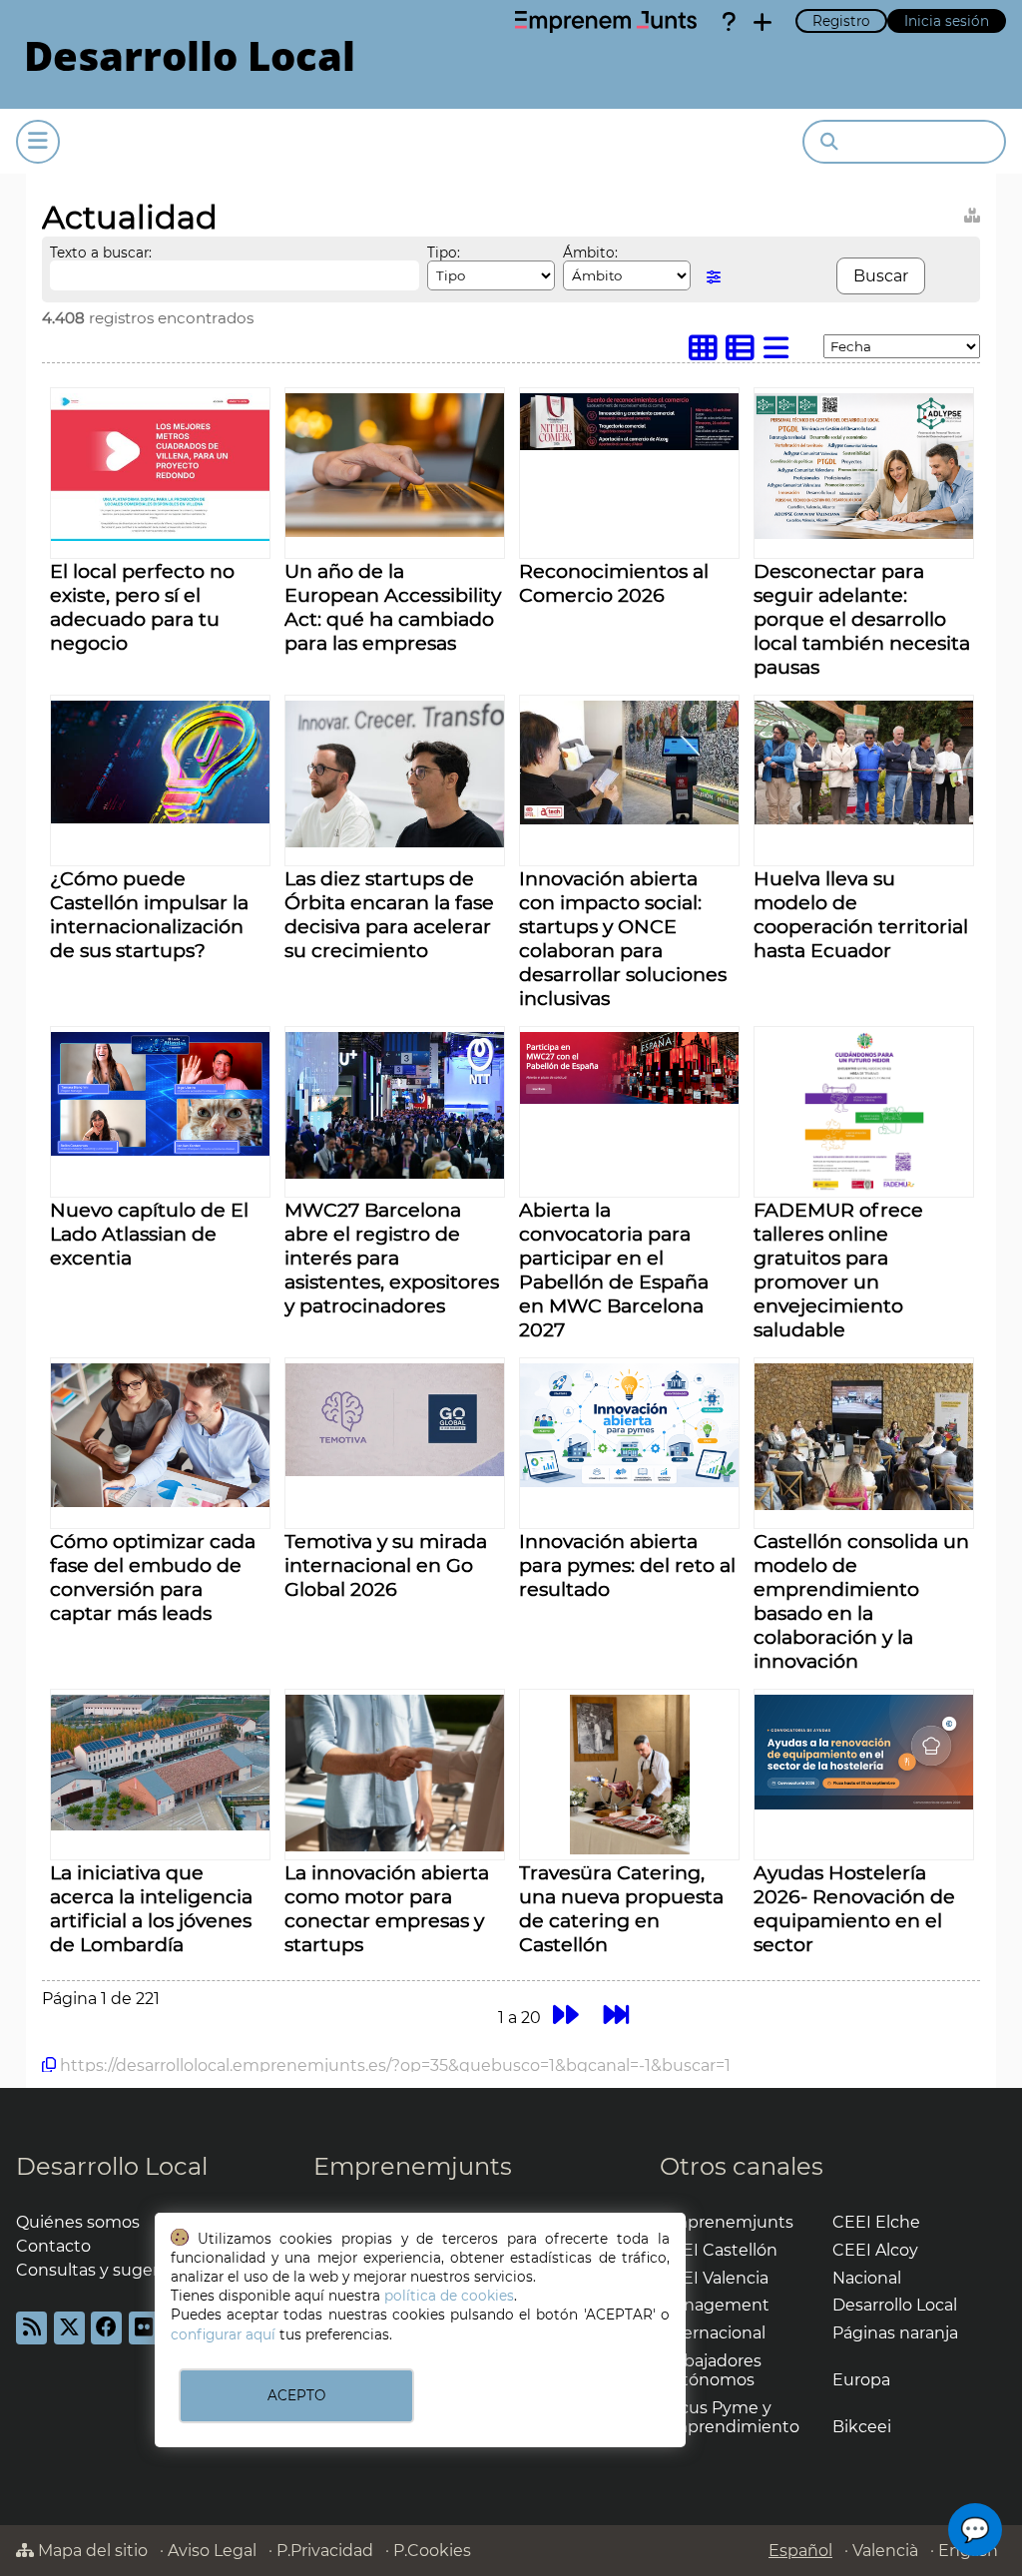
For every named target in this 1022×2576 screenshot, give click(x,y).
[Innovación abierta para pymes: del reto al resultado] (629, 1482)
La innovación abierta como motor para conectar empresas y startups (387, 1908)
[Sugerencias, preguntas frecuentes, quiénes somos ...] (729, 22)
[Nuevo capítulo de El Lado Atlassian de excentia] (160, 1150)
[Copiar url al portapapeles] (49, 2065)
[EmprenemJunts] (606, 22)
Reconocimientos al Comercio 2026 (614, 583)
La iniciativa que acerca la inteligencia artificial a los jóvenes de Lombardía (151, 1908)
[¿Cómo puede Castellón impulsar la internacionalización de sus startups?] (160, 818)
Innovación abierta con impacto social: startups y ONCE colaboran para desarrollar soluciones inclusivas (623, 938)
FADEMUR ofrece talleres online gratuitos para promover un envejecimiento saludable (838, 1270)
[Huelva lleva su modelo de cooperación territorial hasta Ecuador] (864, 819)
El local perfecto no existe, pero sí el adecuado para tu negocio (142, 607)
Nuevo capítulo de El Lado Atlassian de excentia (149, 1234)
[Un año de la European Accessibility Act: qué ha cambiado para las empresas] (395, 531)
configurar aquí (223, 2334)
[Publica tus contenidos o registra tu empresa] (763, 22)
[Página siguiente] (565, 2015)
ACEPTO (296, 2395)
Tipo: (444, 253)
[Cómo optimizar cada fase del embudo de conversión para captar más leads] (160, 1502)
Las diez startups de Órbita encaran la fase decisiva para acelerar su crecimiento (389, 914)
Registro (841, 21)
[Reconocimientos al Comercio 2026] (629, 445)
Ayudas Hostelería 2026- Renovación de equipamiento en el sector (854, 1908)
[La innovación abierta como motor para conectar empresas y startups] (395, 1846)
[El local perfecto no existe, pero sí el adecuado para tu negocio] (160, 535)
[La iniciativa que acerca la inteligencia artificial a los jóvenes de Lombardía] (160, 1825)
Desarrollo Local (112, 2166)
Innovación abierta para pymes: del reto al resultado (627, 1565)
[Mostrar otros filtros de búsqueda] (714, 277)
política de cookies (449, 2296)
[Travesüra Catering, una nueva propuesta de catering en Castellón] (630, 1849)
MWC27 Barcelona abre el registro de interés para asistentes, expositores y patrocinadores (392, 1258)
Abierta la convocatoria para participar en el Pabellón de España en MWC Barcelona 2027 (614, 1270)
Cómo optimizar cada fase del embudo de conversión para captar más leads (153, 1577)
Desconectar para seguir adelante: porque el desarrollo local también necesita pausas (862, 619)
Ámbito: (590, 253)
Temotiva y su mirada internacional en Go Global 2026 (386, 1565)
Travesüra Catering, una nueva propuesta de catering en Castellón (621, 1908)
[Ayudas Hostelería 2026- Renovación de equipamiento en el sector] (864, 1804)
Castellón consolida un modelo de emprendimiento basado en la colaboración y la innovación (861, 1601)
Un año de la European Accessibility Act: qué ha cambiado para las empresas (393, 607)
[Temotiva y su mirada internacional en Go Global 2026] (395, 1471)
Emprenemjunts (413, 2166)
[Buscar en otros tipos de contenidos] (972, 212)
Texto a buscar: (101, 253)
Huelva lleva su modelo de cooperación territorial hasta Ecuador (861, 914)
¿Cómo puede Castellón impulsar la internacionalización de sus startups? (149, 914)
